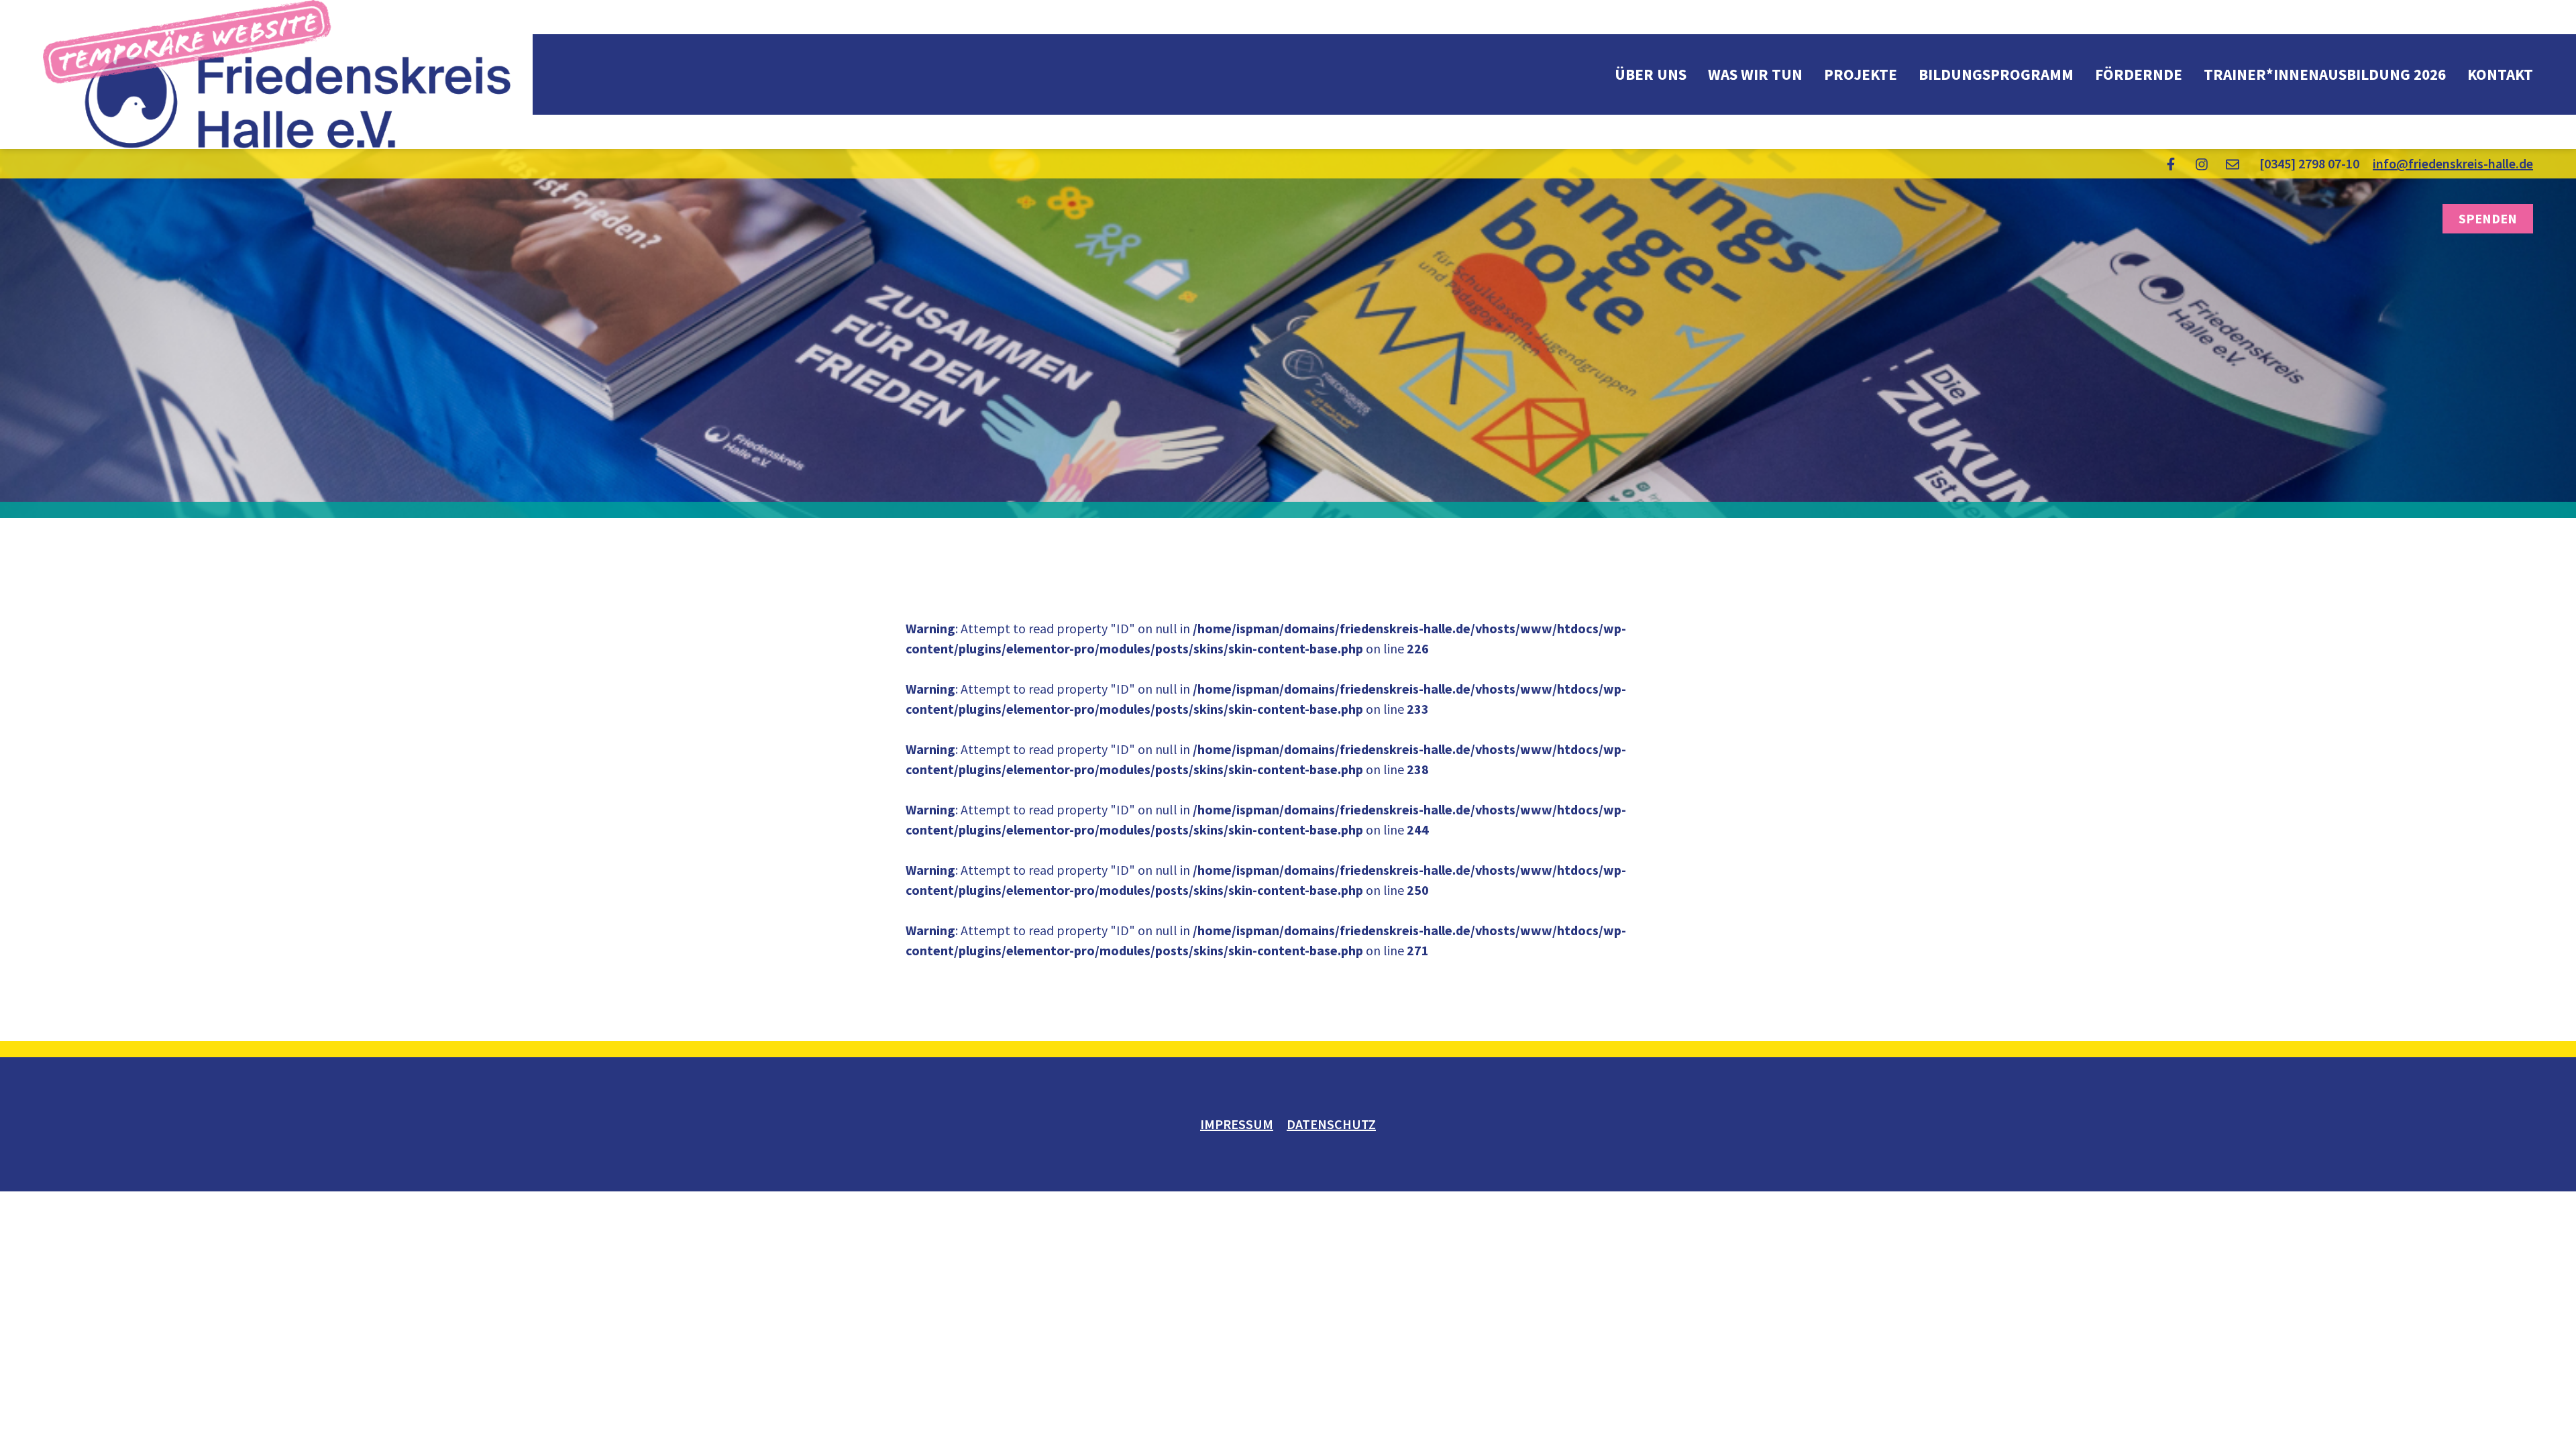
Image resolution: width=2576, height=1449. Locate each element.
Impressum (1237, 1124)
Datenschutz (1331, 1124)
